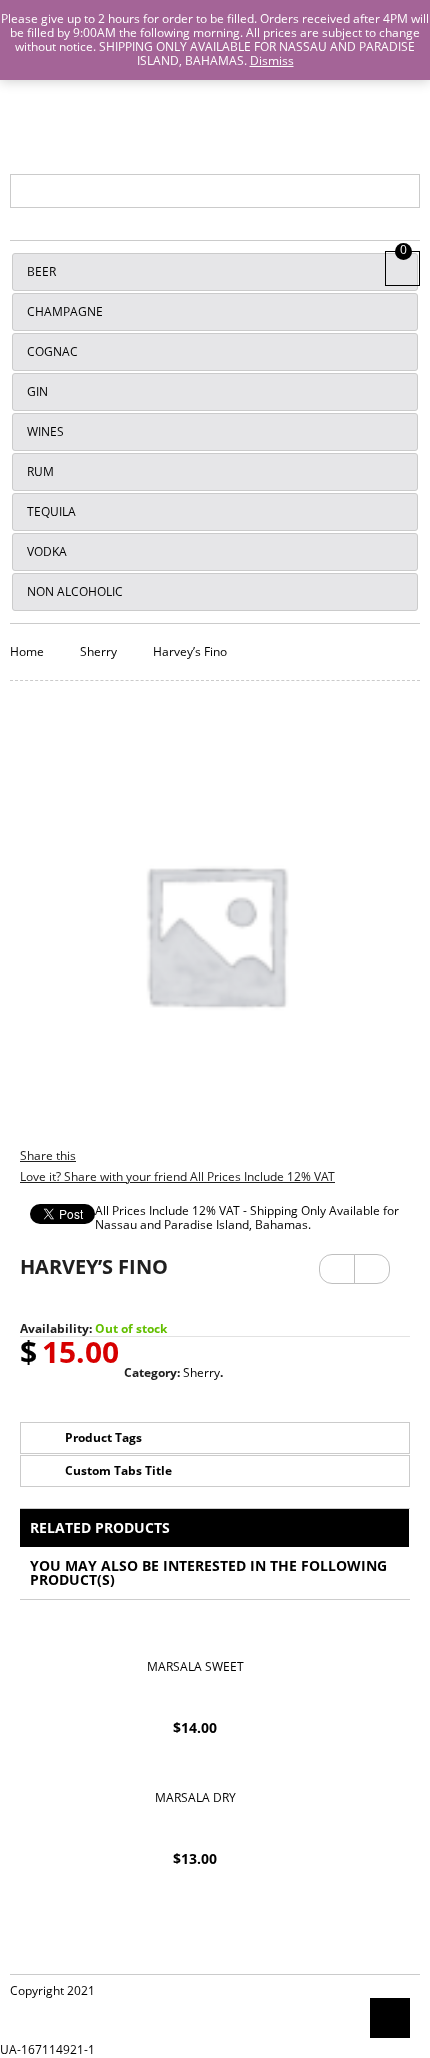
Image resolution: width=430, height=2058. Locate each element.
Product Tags (103, 1437)
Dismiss (272, 60)
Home (27, 651)
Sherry (98, 651)
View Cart (403, 265)
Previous (337, 1269)
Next (372, 1262)
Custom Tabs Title (118, 1470)
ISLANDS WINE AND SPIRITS (215, 94)
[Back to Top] (390, 2018)
